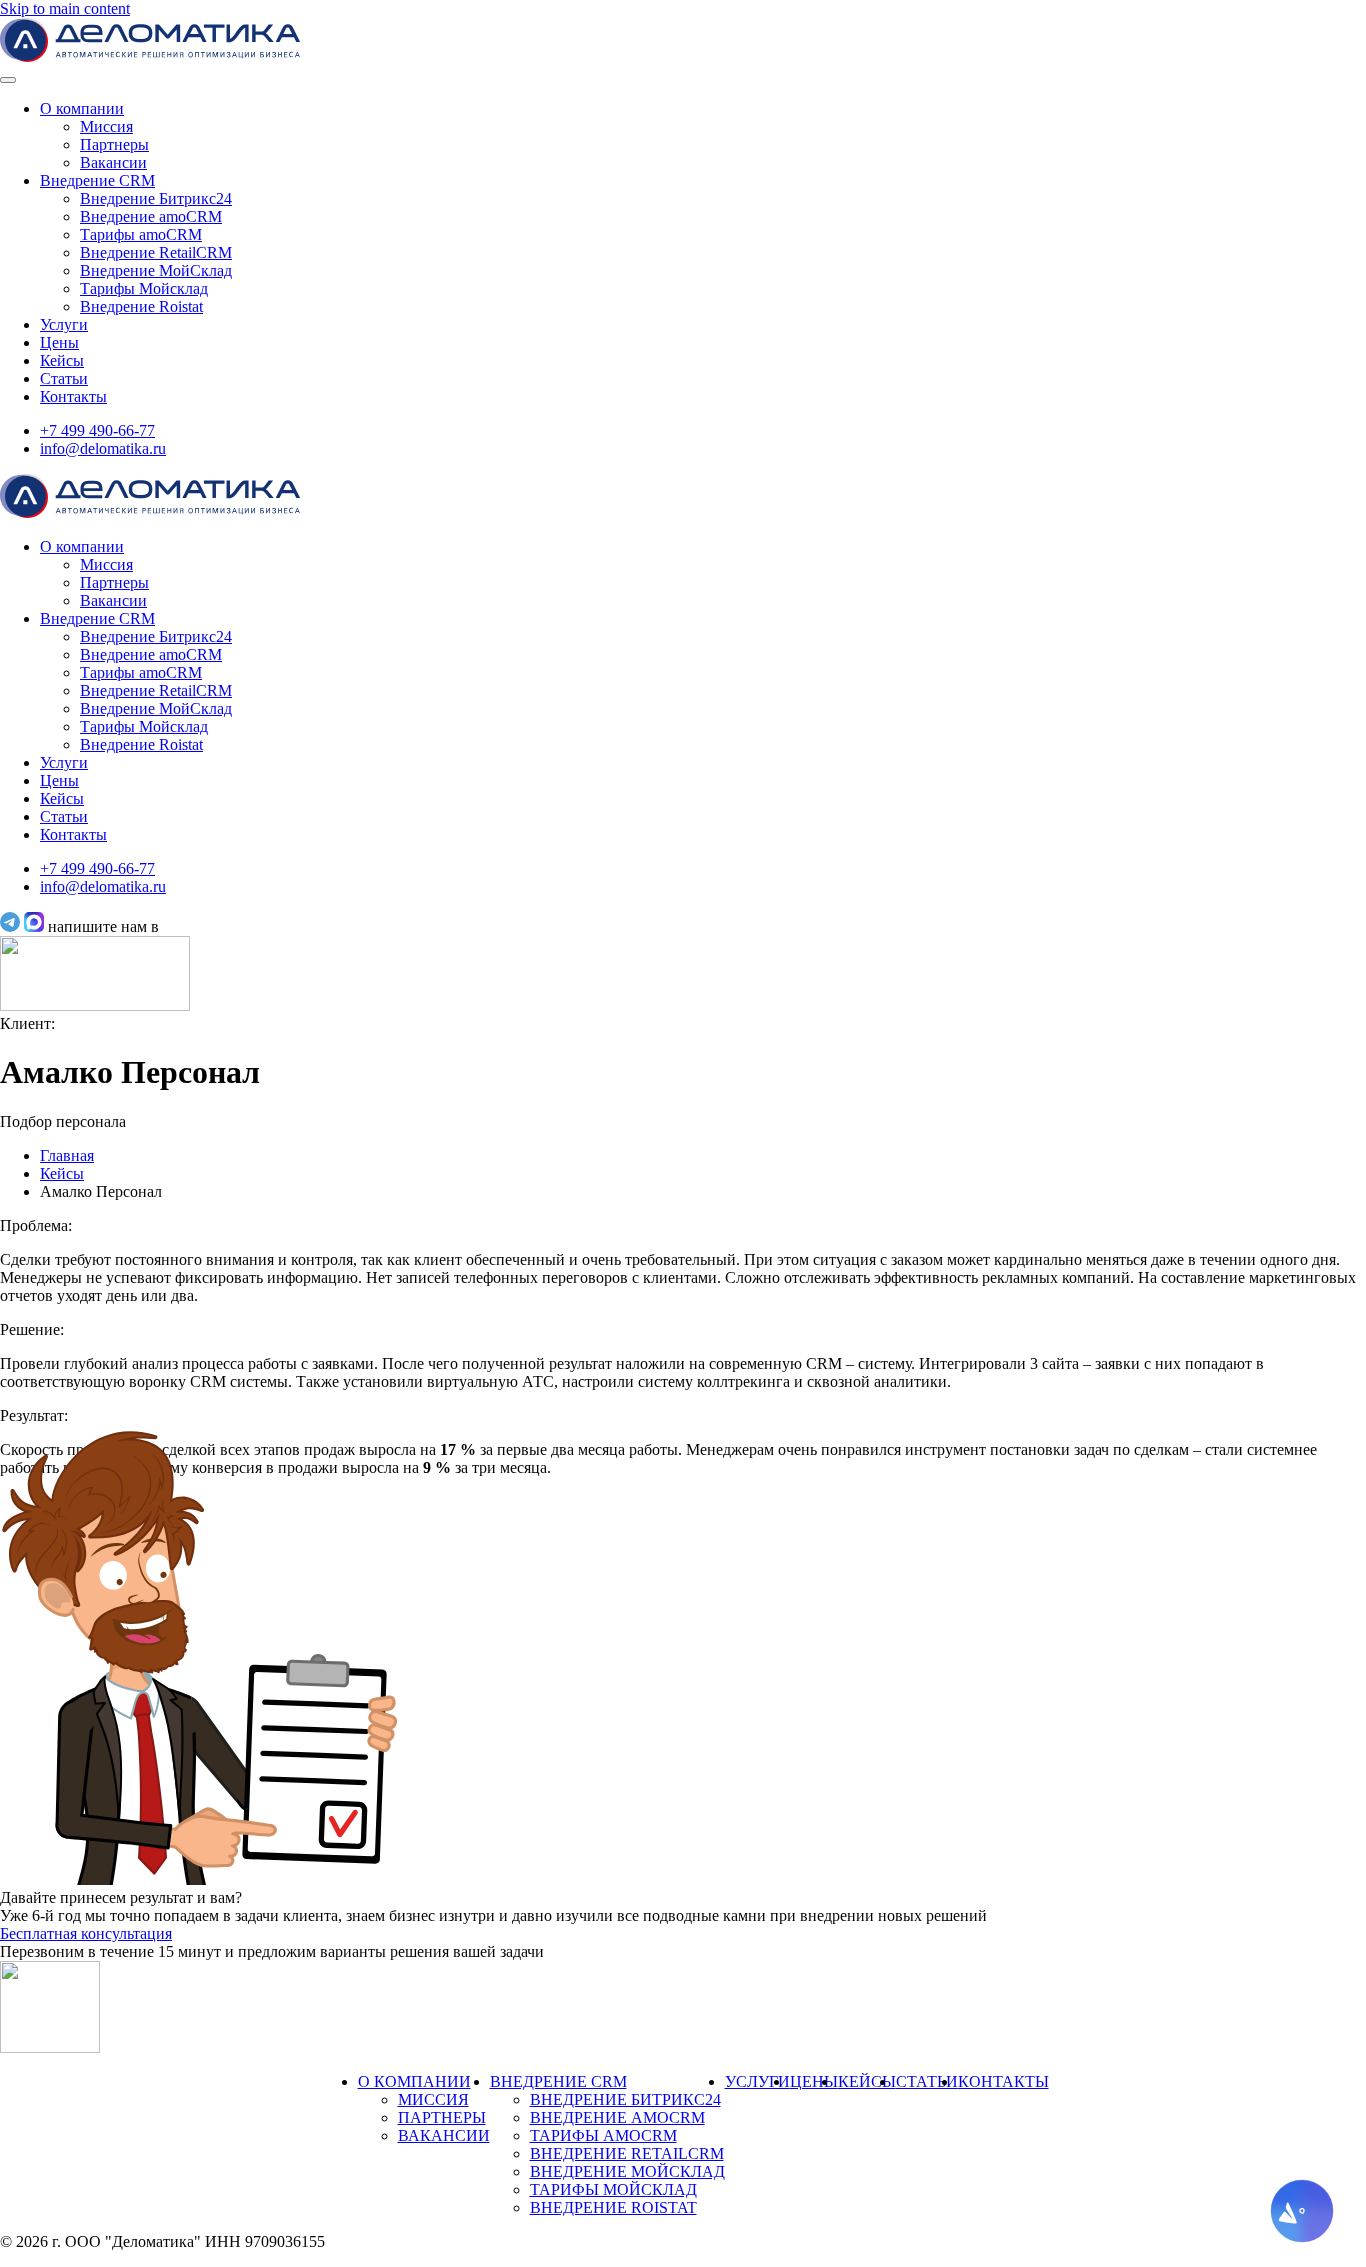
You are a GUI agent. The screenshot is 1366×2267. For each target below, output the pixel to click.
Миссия (106, 126)
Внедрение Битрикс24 (156, 198)
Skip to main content (65, 8)
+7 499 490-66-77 (97, 430)
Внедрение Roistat (141, 306)
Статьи (64, 378)
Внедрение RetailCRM (156, 252)
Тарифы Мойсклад (144, 288)
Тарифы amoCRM (141, 234)
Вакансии (113, 162)
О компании (82, 108)
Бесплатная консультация (86, 1933)
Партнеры (114, 144)
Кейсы (62, 360)
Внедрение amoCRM (151, 216)
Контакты (73, 396)
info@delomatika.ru (103, 448)
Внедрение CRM (97, 180)
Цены (59, 342)
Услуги (64, 324)
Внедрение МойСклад (156, 270)
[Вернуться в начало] (150, 56)
